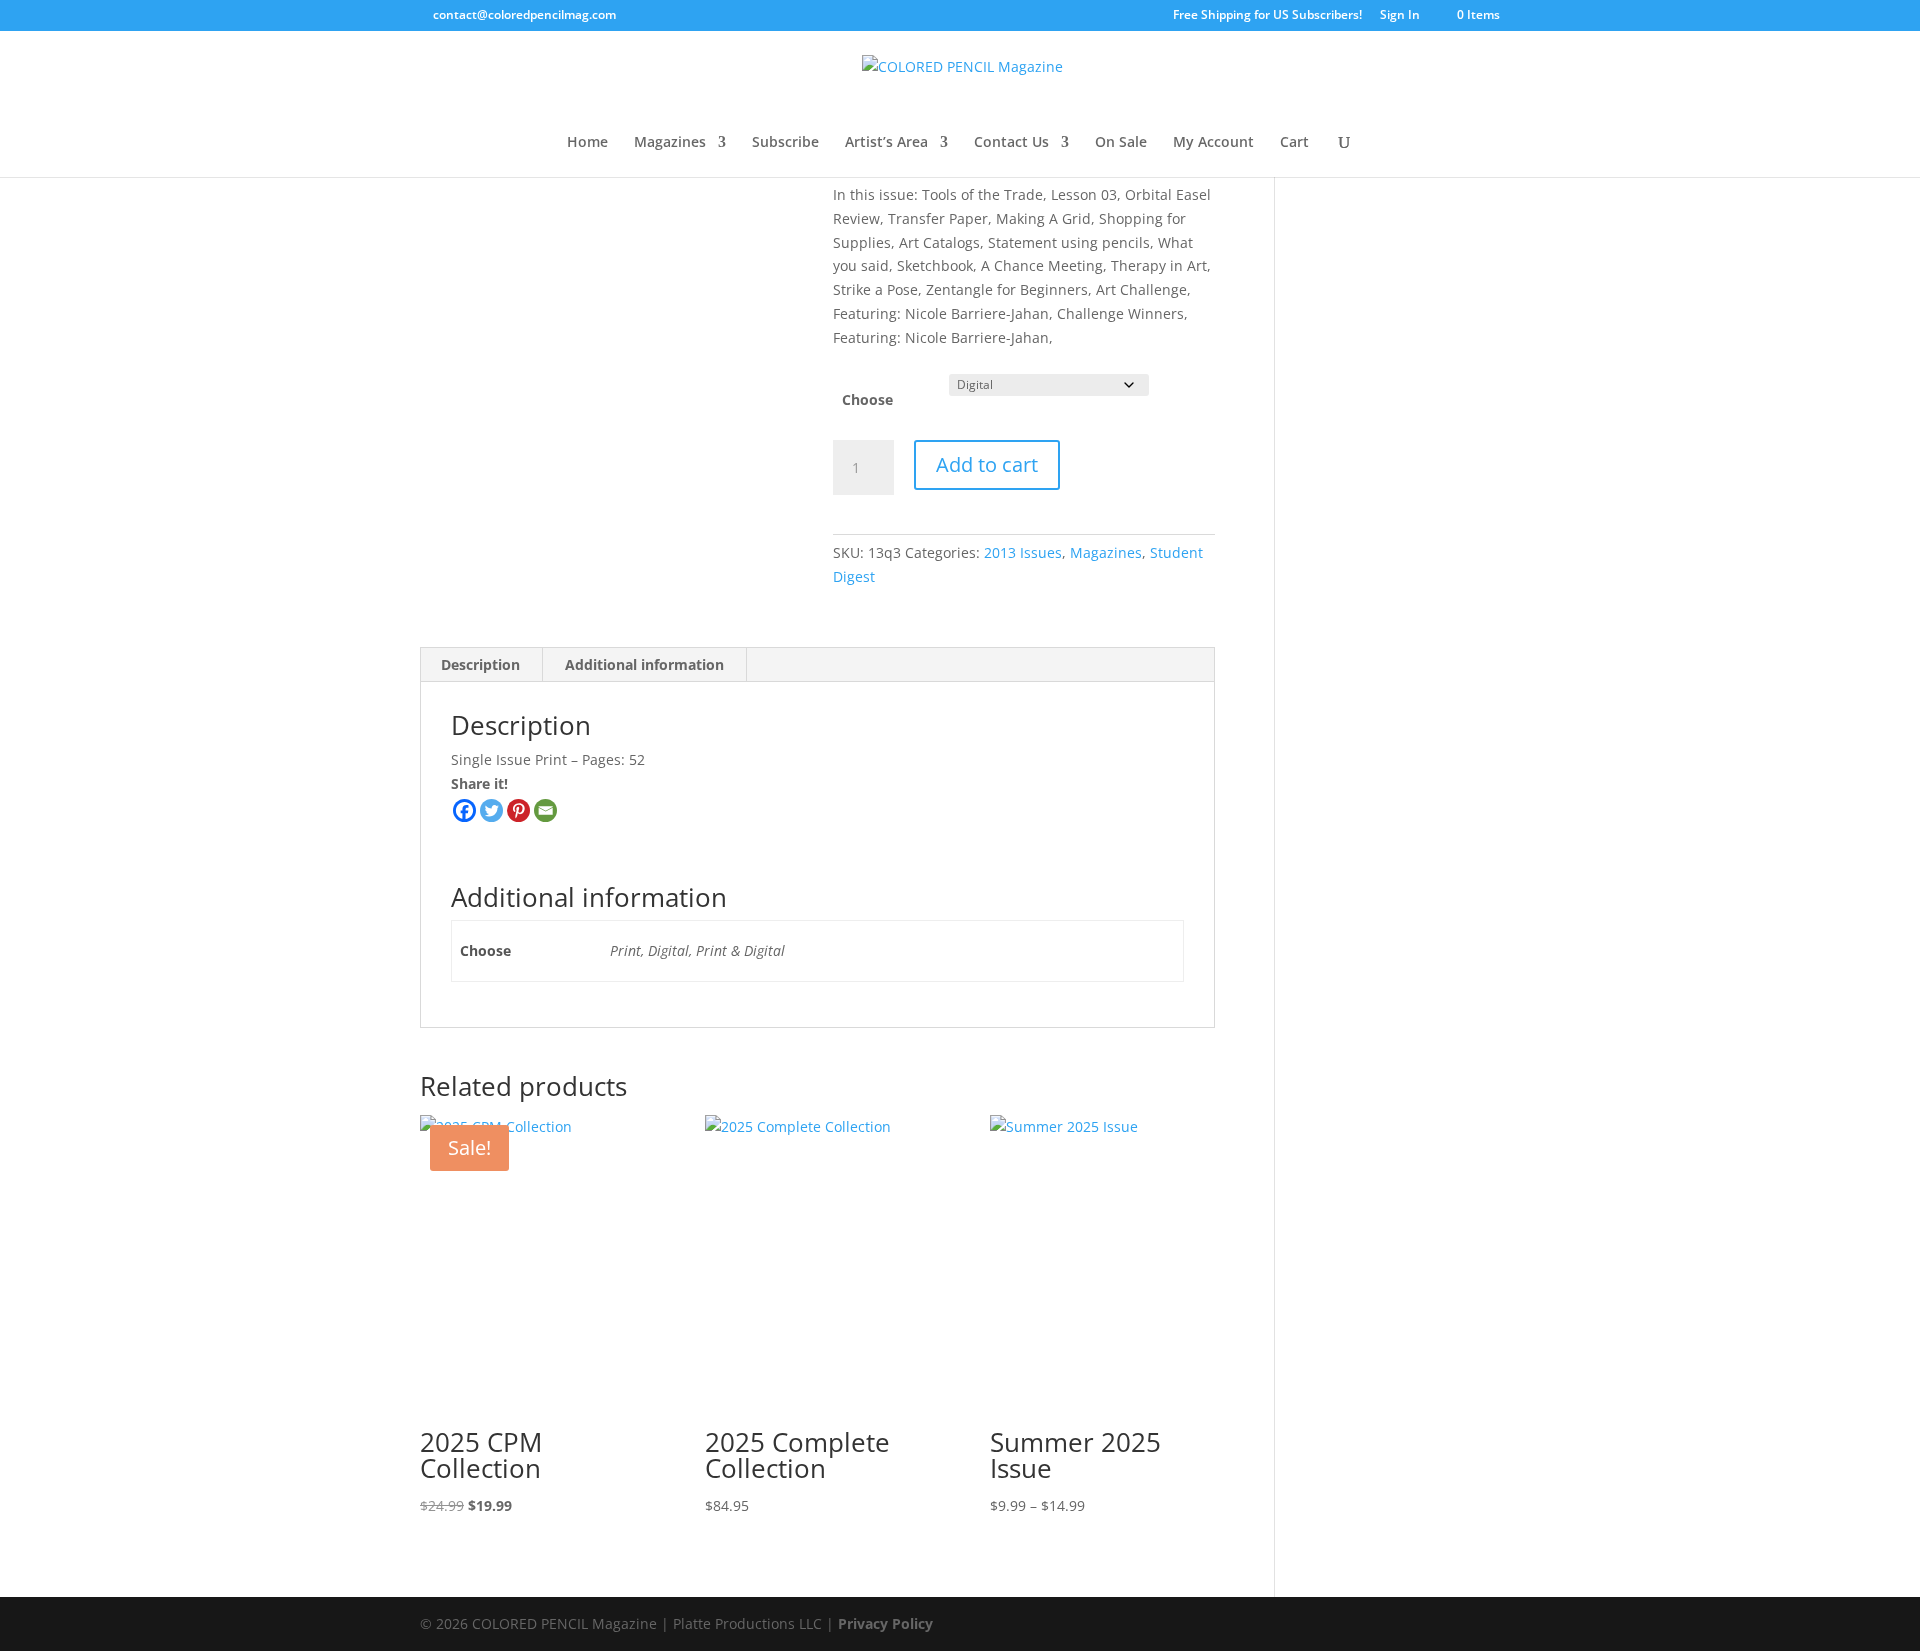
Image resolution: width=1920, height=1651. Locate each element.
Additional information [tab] (644, 664)
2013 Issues (1023, 552)
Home (587, 143)
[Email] (545, 810)
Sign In (1400, 16)
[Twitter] (491, 810)
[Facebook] (464, 810)
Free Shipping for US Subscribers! (1267, 16)
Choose (867, 399)
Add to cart (987, 464)
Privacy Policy (885, 1623)
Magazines (670, 143)
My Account (1213, 143)
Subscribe (785, 143)
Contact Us (1011, 143)
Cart (1294, 143)
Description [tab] (480, 664)
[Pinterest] (518, 810)
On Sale (1121, 143)
